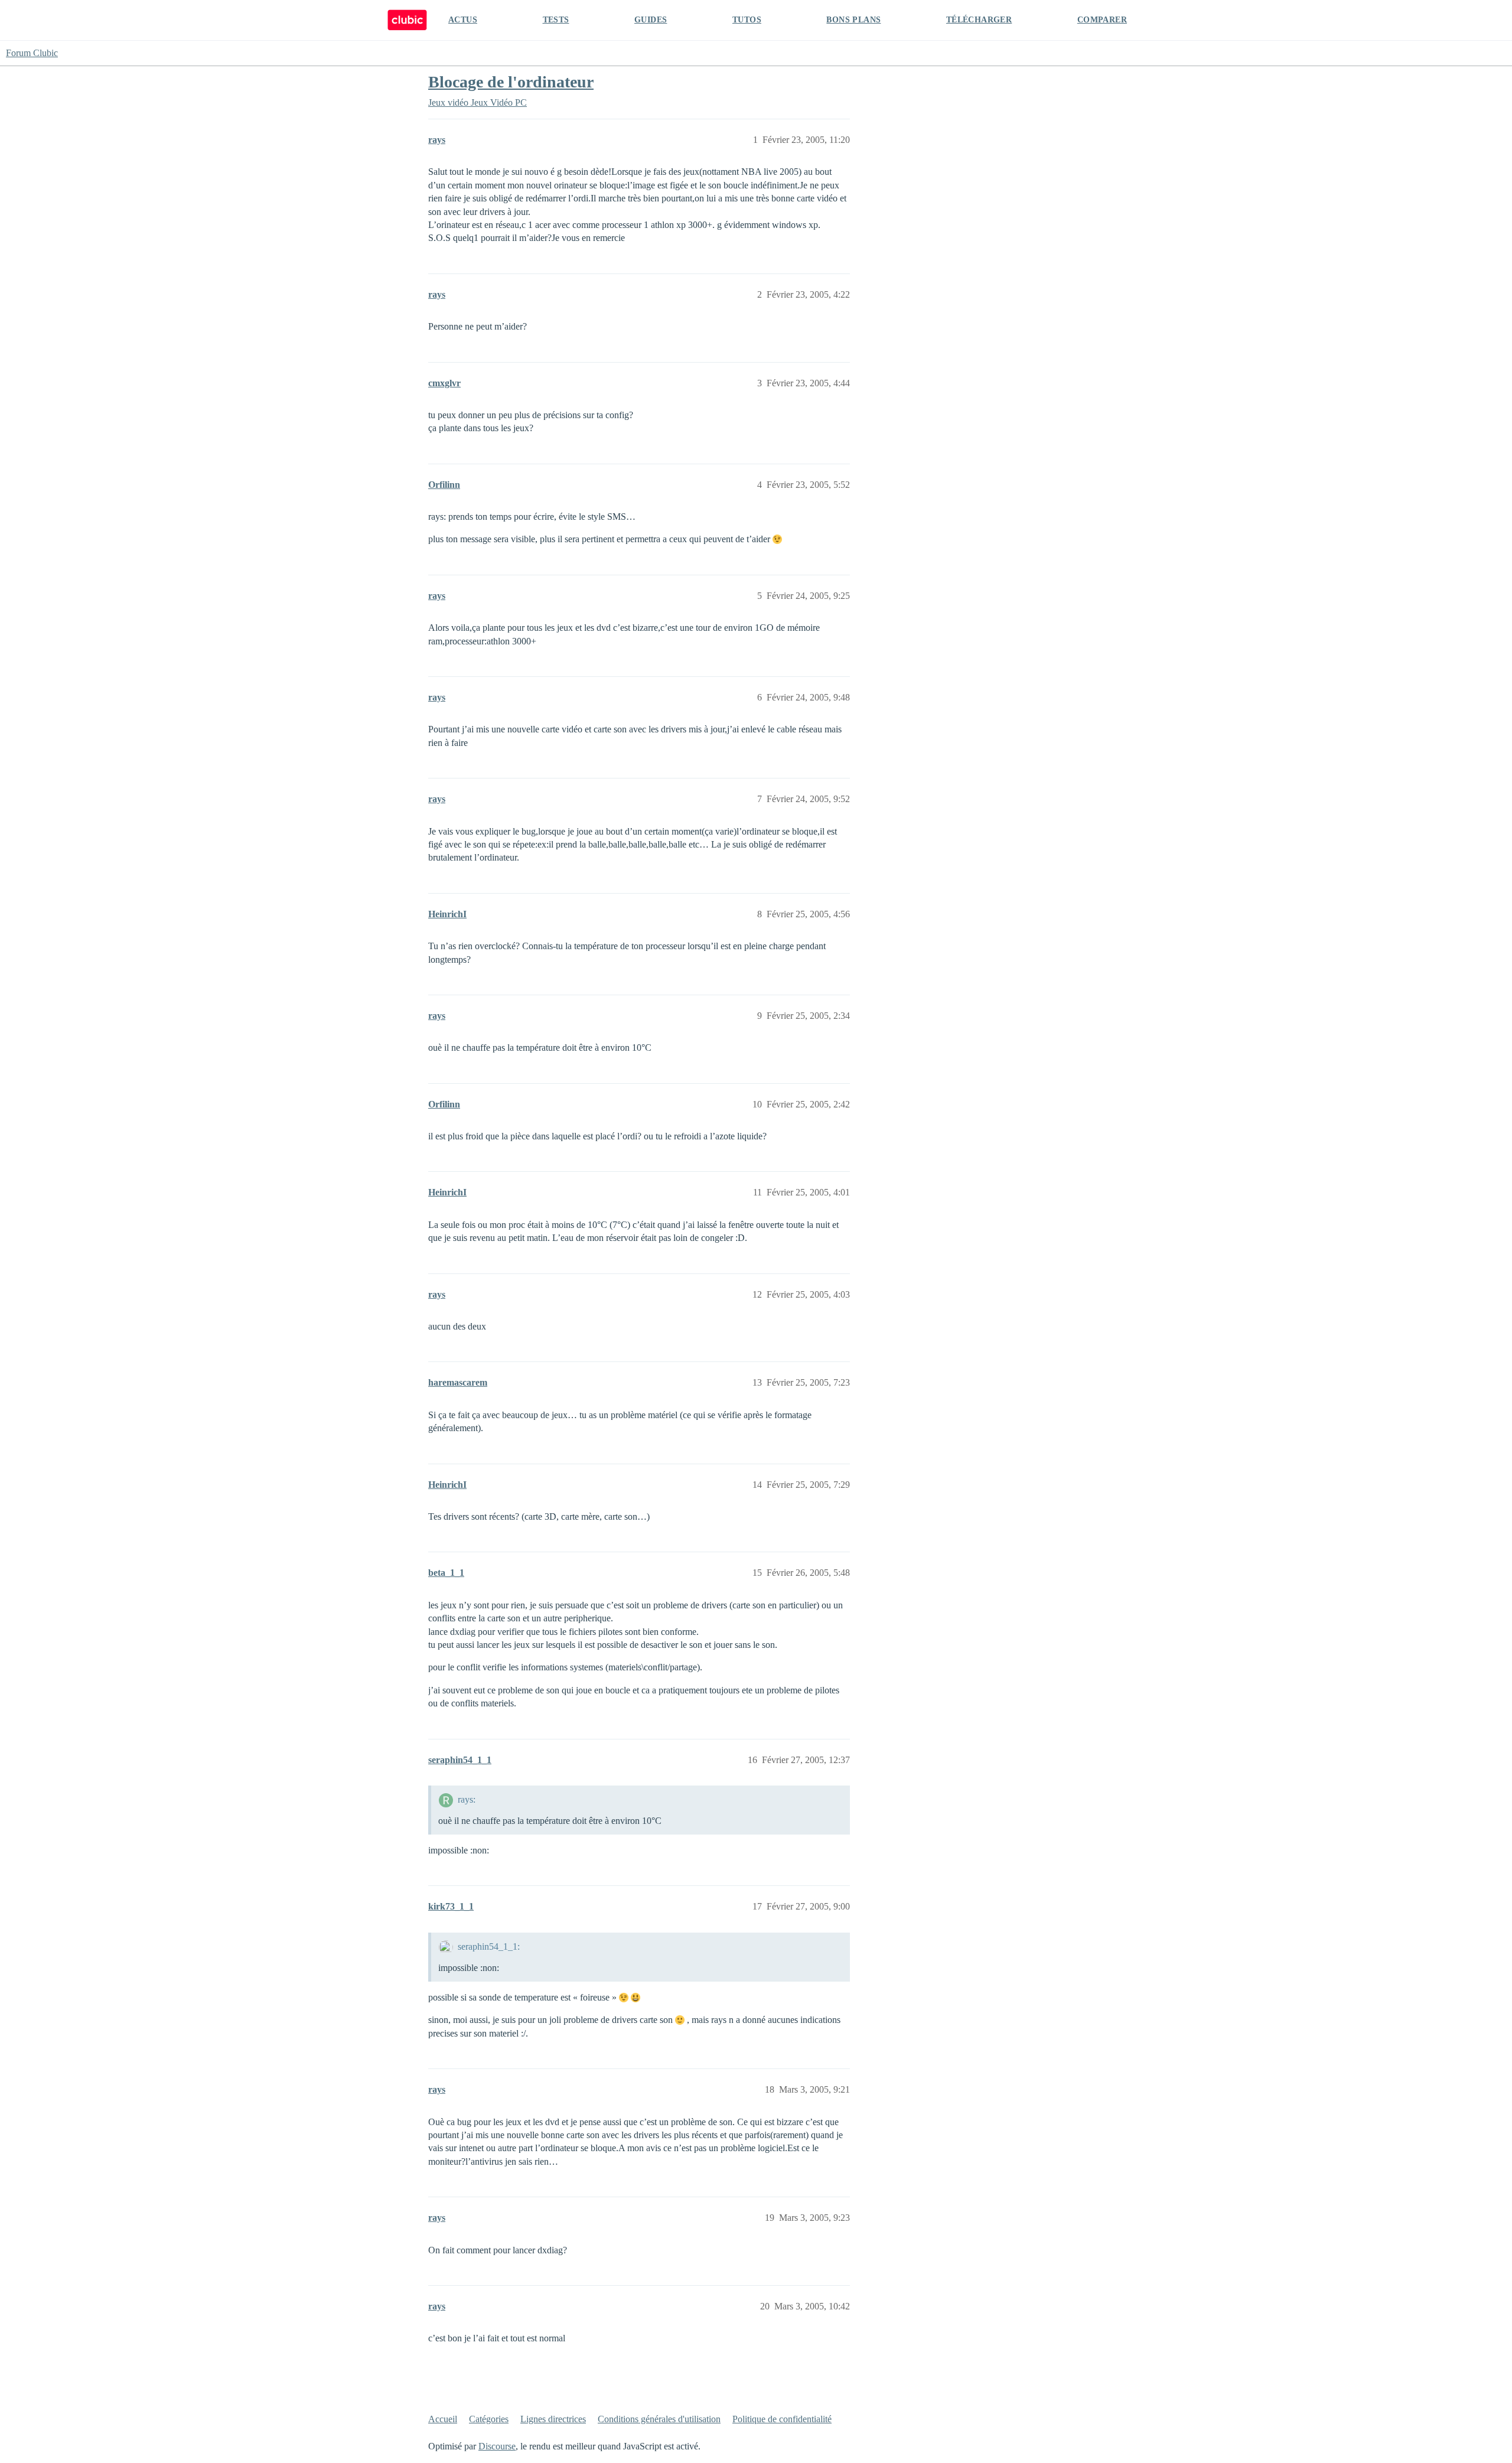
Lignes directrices (553, 2419)
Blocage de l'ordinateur (511, 82)
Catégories (489, 2419)
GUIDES (651, 20)
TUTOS (747, 20)
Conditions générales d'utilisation (659, 2419)
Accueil (443, 2419)
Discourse (497, 2446)
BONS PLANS (853, 20)
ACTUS (463, 20)
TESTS (556, 20)
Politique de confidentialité (782, 2419)
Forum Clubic (32, 53)
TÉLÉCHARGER (979, 20)
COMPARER (1102, 20)
